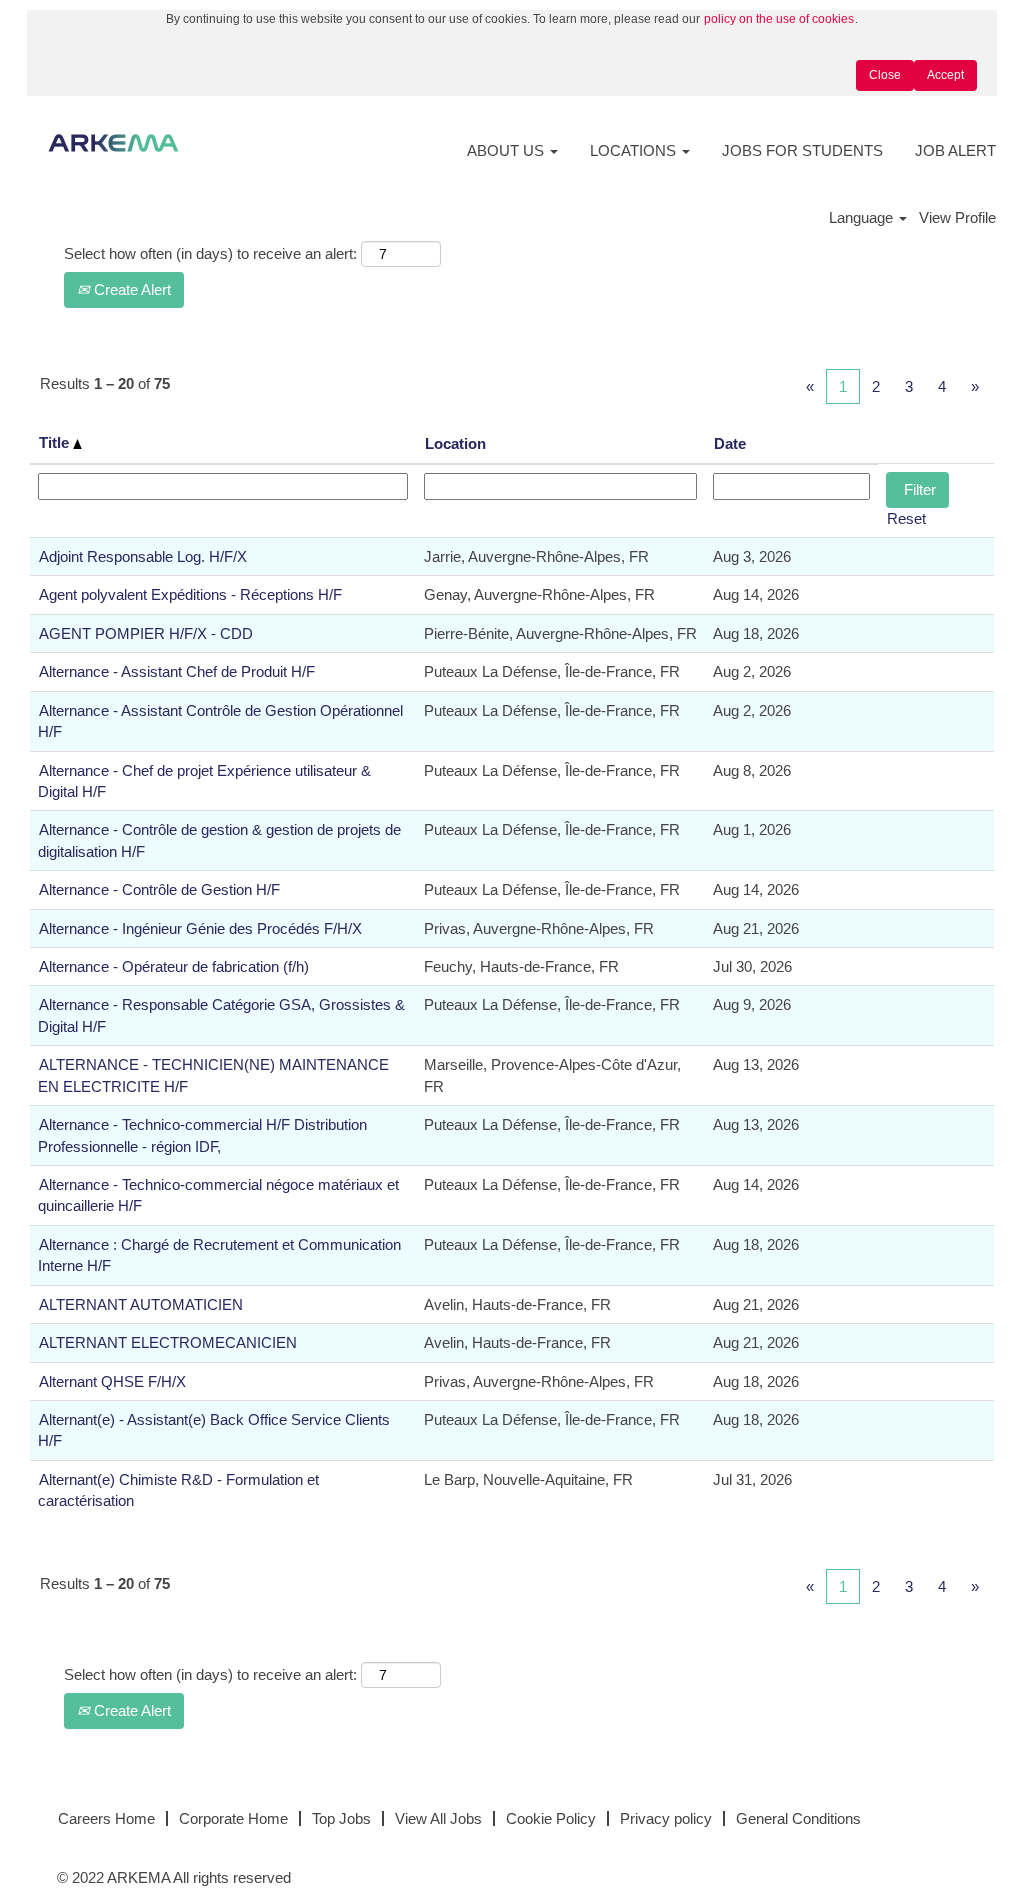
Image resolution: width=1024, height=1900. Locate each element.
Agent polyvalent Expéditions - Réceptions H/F (190, 594)
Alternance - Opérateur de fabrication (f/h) (174, 966)
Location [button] (455, 443)
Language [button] (863, 217)
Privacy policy (666, 1818)
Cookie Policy (551, 1818)
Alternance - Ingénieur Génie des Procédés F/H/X (200, 928)
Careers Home (106, 1818)
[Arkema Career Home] (113, 143)
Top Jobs (341, 1818)
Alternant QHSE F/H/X (112, 1381)
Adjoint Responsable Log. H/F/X (143, 556)
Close (885, 75)
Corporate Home (233, 1818)
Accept (945, 75)
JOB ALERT (955, 150)
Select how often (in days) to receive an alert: (210, 253)
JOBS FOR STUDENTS (802, 150)
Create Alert (130, 289)
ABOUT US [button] (507, 150)
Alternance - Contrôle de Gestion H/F (159, 889)
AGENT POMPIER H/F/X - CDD (146, 633)
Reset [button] (906, 518)
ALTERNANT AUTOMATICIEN (141, 1304)
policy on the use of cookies (779, 19)
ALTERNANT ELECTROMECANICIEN (168, 1342)
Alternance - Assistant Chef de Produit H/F (177, 671)
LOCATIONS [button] (635, 150)
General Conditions (798, 1818)
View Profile (957, 217)
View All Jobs (438, 1818)
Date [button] (730, 443)
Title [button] (56, 442)
